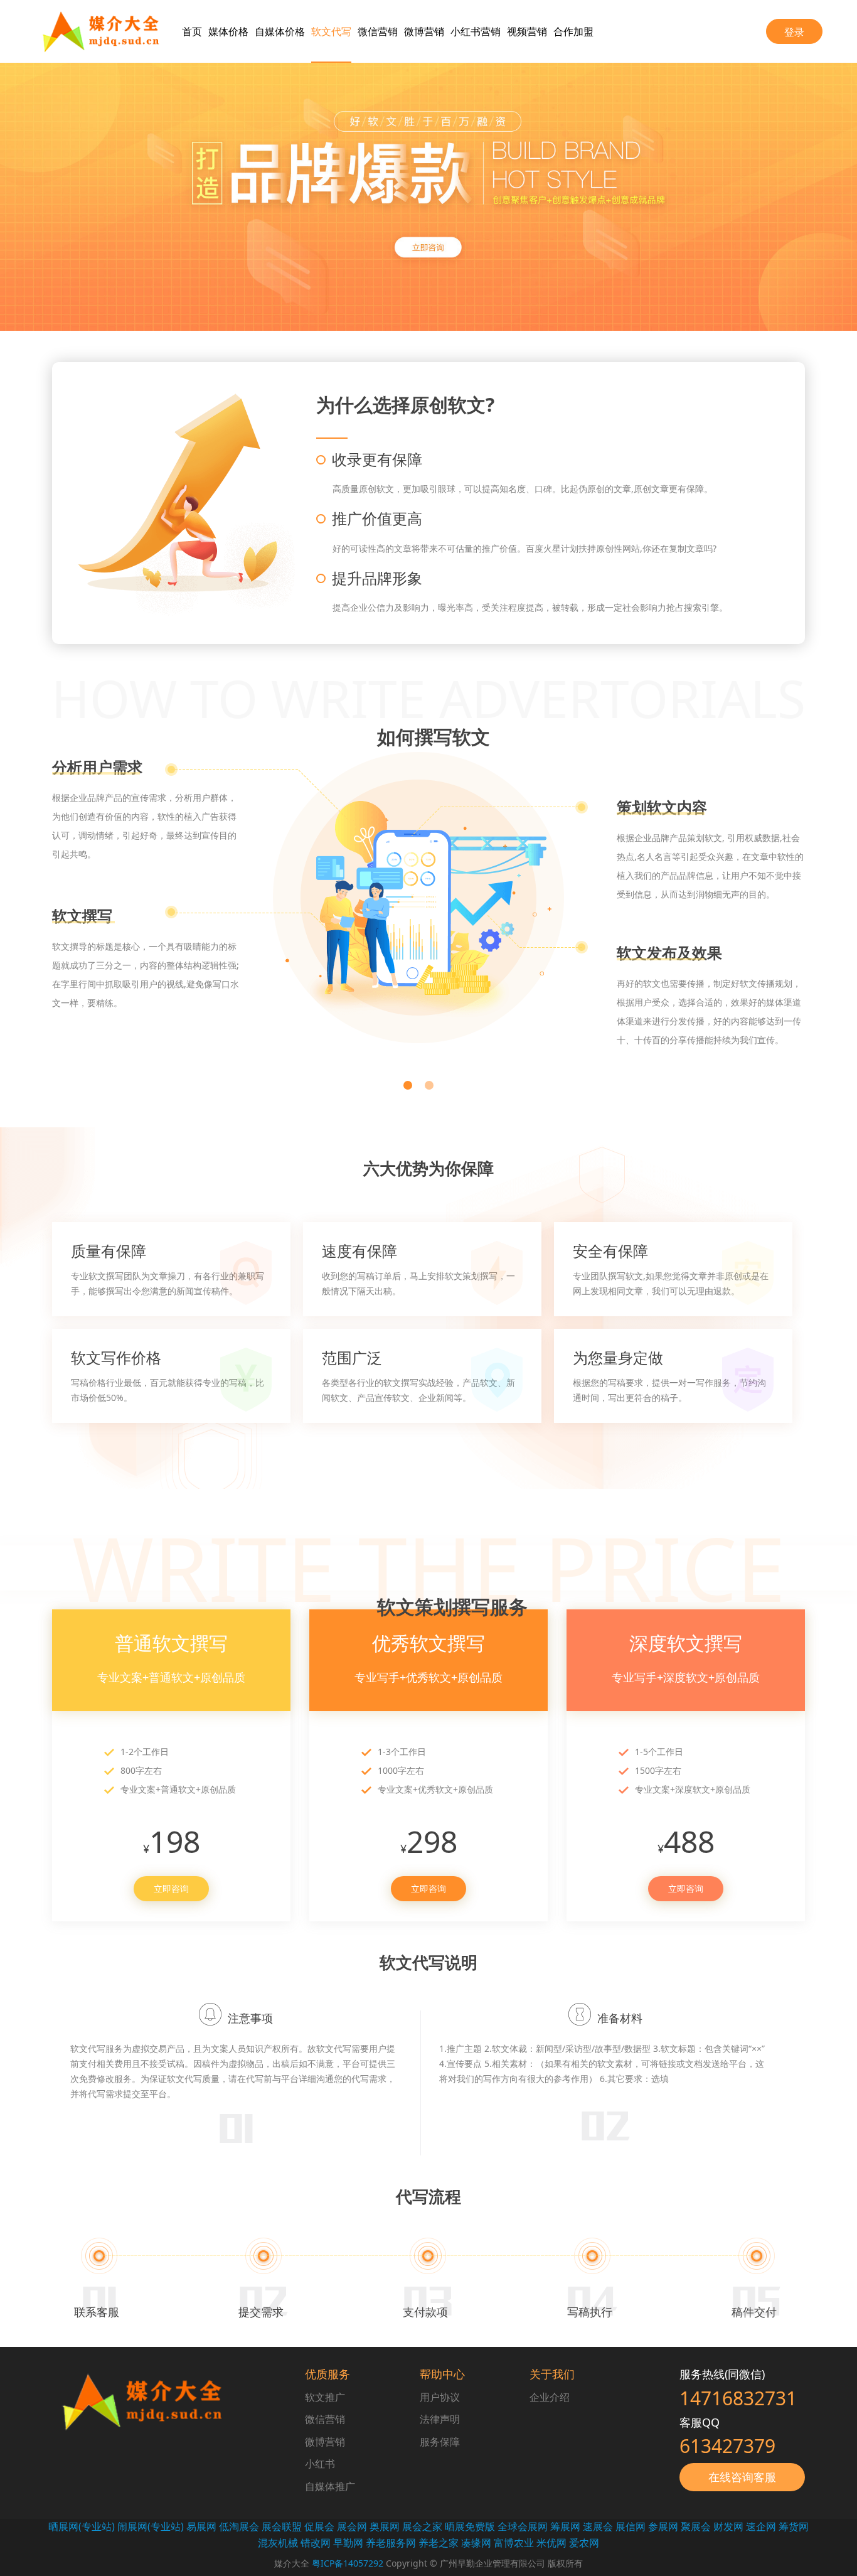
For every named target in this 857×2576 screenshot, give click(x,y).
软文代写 (331, 31)
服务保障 (440, 2442)
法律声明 (440, 2419)
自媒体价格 (280, 31)
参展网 (663, 2526)
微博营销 (424, 31)
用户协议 (440, 2397)
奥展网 (385, 2526)
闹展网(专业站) (151, 2526)
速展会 (598, 2526)
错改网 (316, 2543)
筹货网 (794, 2526)
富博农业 (514, 2543)
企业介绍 (550, 2397)
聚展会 (696, 2526)
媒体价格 (228, 31)
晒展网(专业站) (82, 2526)
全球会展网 (523, 2526)
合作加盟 (573, 31)
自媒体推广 (330, 2486)
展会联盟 (282, 2526)
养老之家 (439, 2543)
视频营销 (527, 31)
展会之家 (422, 2526)
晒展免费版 (470, 2526)
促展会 (319, 2526)
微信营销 (378, 31)
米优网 (551, 2543)
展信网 (631, 2526)
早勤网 (348, 2543)
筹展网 (565, 2526)
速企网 (761, 2526)
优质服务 (327, 2374)
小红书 (320, 2464)
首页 (192, 31)
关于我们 (552, 2374)
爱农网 (584, 2543)
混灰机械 (278, 2543)
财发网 (728, 2526)
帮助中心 (442, 2374)
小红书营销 (476, 31)
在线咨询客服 (742, 2477)
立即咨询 (171, 1888)
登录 (794, 32)
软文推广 (325, 2397)
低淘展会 (239, 2526)
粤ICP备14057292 (346, 2563)
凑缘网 (476, 2543)
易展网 (201, 2526)
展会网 (352, 2526)
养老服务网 (391, 2543)
